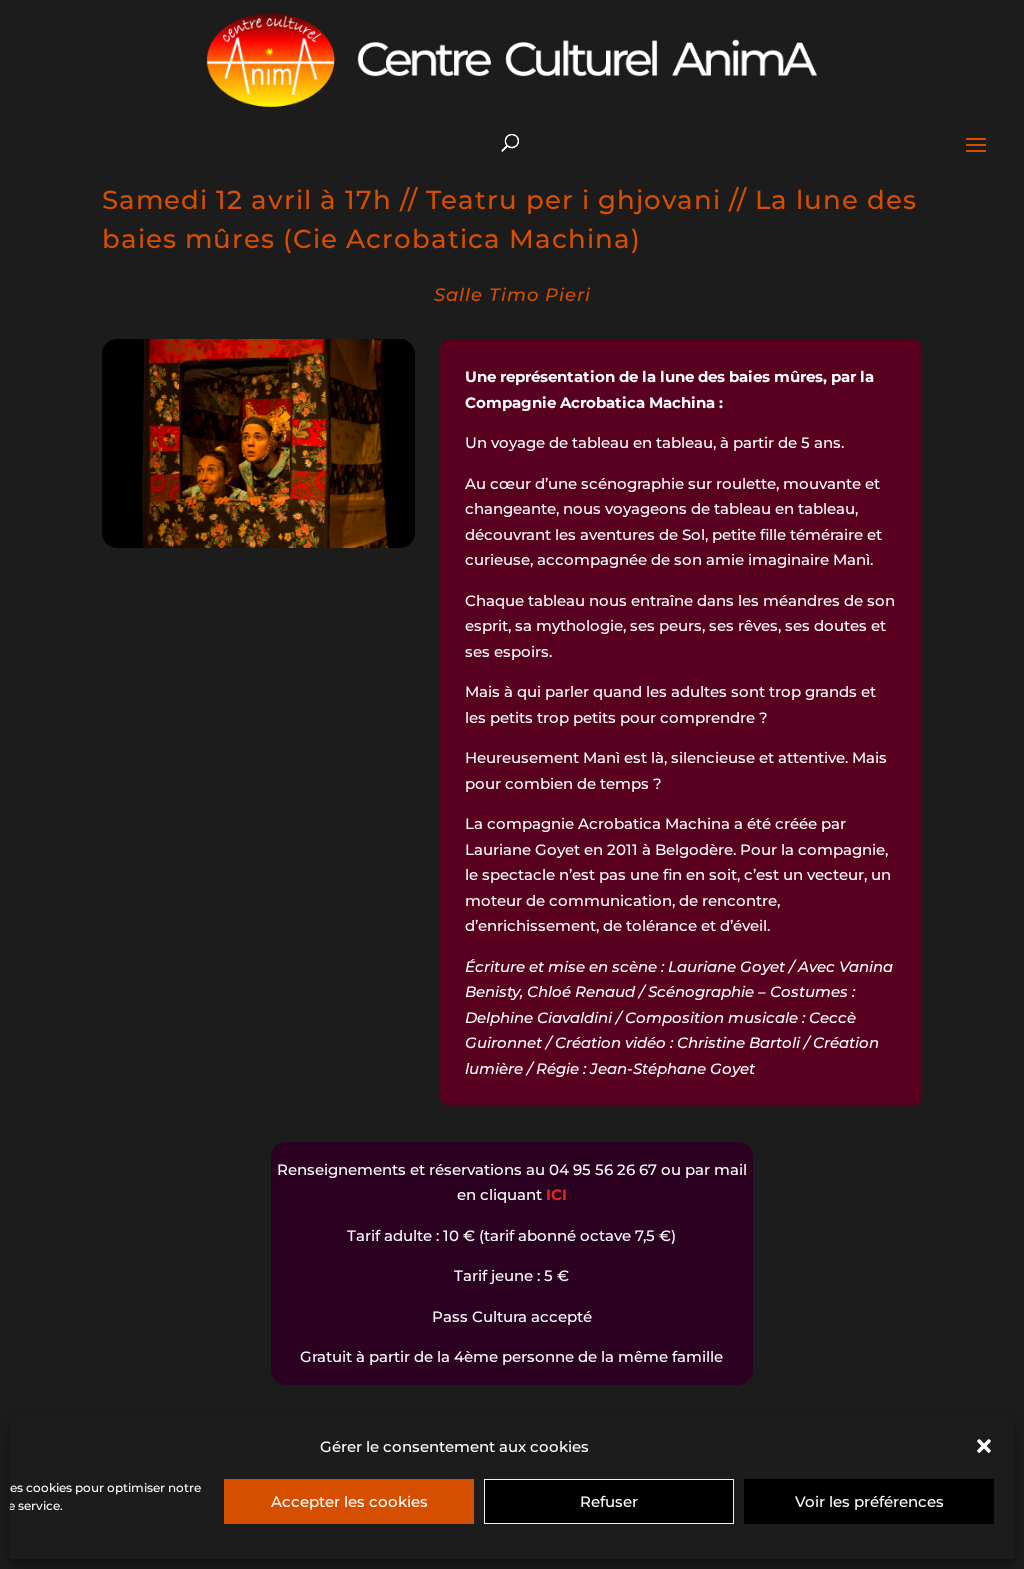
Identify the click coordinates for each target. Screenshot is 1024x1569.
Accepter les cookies (349, 1501)
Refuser (609, 1501)
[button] (984, 1446)
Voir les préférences (869, 1501)
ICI (556, 1194)
